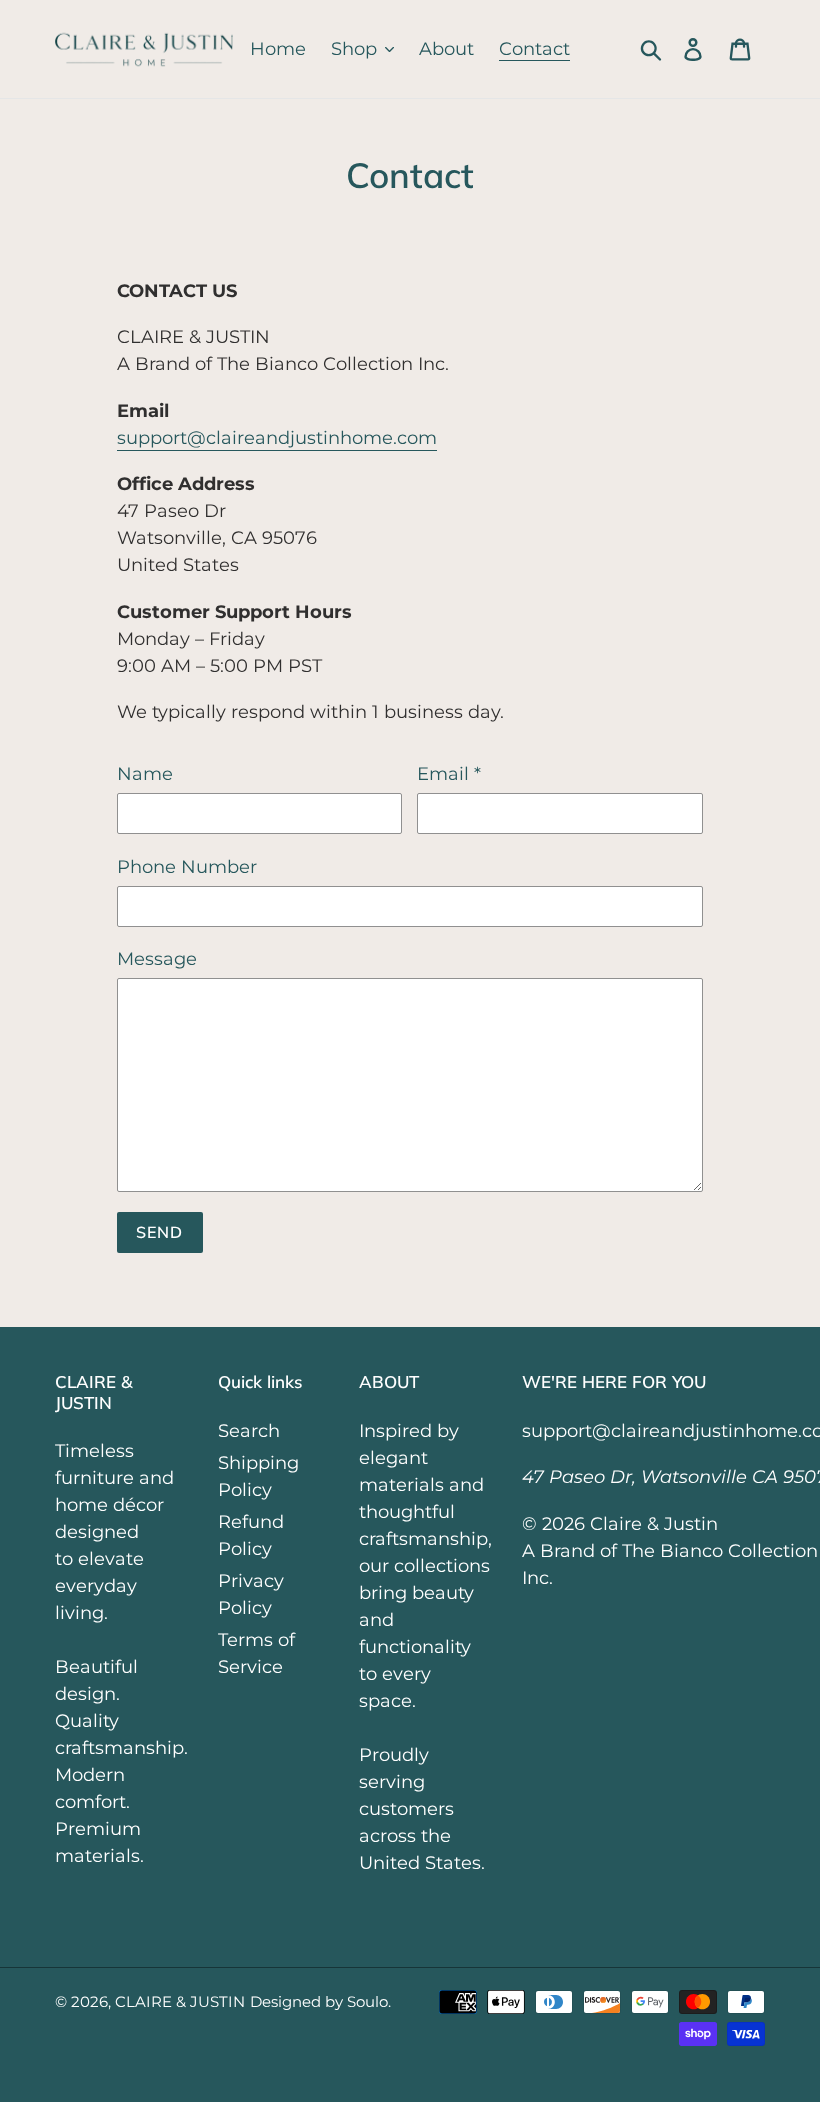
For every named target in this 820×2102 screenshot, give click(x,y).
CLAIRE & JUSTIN (180, 2001)
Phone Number (187, 867)
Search (249, 1431)
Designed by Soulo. (320, 2001)
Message (157, 959)
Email (449, 774)
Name (145, 774)
